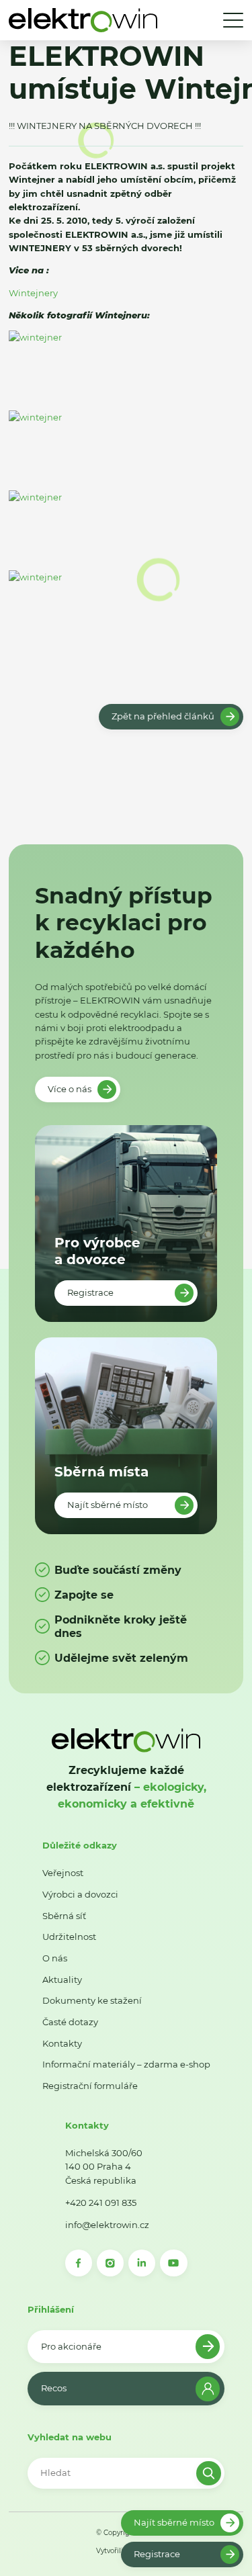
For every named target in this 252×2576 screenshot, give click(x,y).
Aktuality (62, 1980)
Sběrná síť (64, 1916)
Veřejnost (63, 1873)
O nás (55, 1958)
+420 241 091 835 (101, 2203)
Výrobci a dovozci (80, 1894)
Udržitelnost (69, 1937)
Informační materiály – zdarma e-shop (126, 2064)
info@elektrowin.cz (107, 2225)
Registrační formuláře (90, 2086)
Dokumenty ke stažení (92, 2000)
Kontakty (62, 2043)
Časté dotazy (70, 2022)
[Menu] (233, 20)
